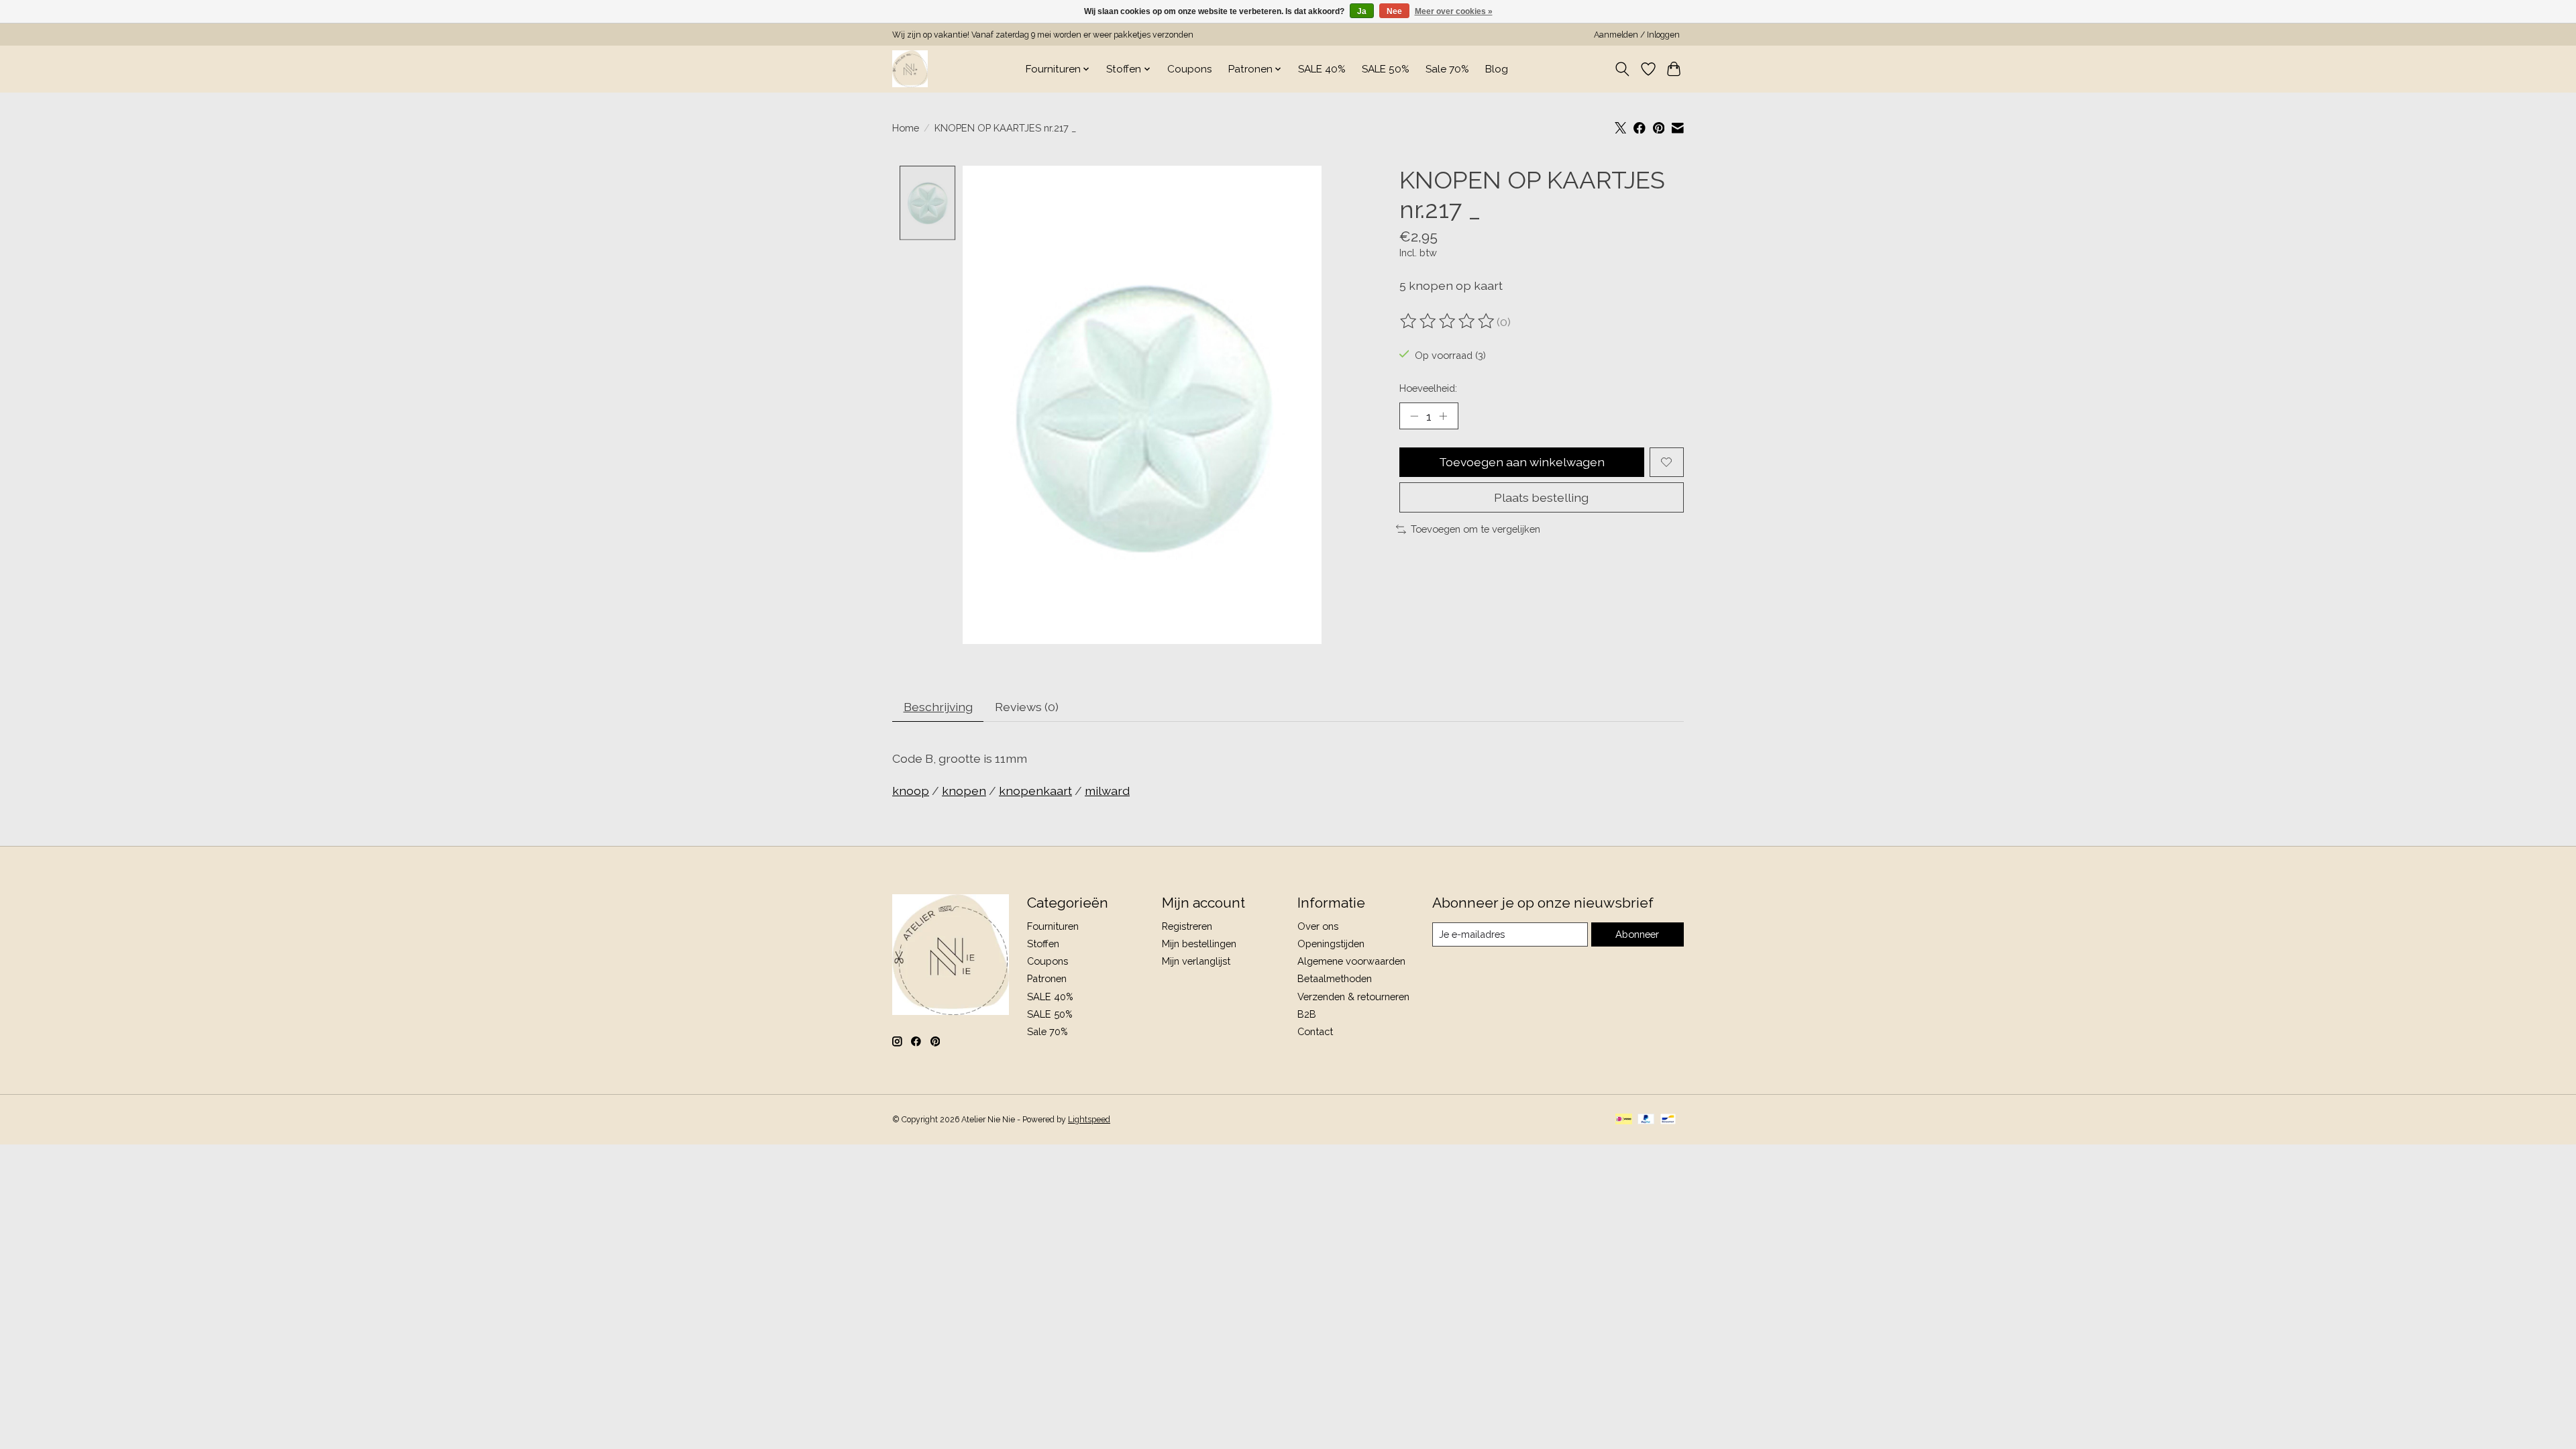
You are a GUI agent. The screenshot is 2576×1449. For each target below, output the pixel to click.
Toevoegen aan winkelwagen (1522, 462)
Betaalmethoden (1335, 978)
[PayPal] (1646, 1120)
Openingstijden (1331, 944)
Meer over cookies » (1454, 11)
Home (906, 128)
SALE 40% (1322, 69)
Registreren (1187, 926)
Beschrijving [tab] (938, 707)
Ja (1362, 11)
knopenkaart (1035, 791)
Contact (1315, 1031)
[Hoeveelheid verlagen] (1414, 416)
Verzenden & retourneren (1353, 997)
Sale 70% (1447, 69)
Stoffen (1043, 944)
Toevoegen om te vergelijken (1475, 529)
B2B (1307, 1014)
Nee (1394, 11)
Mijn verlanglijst (1196, 961)
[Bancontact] (1668, 1120)
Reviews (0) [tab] (1027, 707)
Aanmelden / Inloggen (1637, 35)
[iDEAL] (1624, 1120)
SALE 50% (1386, 69)
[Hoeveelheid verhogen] (1443, 416)
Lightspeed (1089, 1120)
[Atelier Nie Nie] (910, 69)
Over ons (1318, 926)
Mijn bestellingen (1199, 944)
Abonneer (1637, 934)
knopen (964, 791)
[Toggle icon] (1622, 69)
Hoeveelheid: (1428, 388)
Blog (1497, 69)
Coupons (1190, 69)
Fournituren (1053, 926)
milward (1107, 791)
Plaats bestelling (1541, 497)
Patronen (1047, 978)
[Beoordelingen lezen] (1448, 321)
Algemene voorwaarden (1351, 961)
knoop (911, 791)
